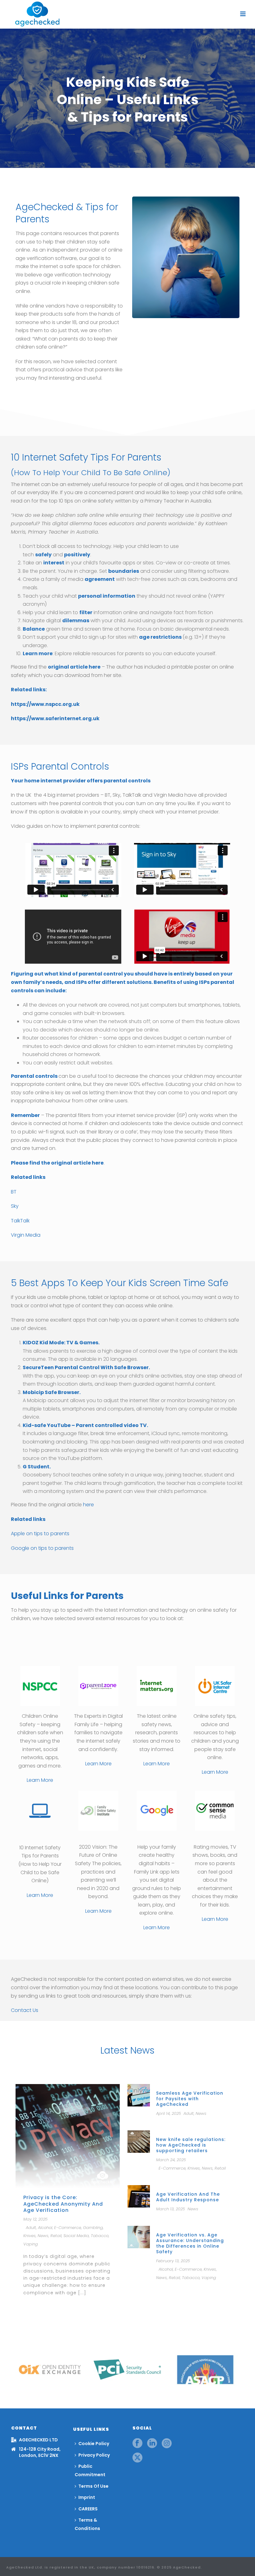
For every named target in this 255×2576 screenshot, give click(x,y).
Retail (56, 2236)
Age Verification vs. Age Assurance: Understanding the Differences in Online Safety (190, 2243)
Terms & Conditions (87, 2524)
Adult (31, 2228)
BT (14, 1192)
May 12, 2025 (35, 2219)
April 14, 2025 (169, 2113)
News (43, 2236)
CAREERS (88, 2509)
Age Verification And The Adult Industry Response (188, 2197)
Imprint (87, 2497)
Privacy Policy (94, 2455)
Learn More (40, 1780)
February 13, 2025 (173, 2261)
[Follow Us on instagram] (167, 2444)
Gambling (93, 2228)
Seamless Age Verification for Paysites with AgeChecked (190, 2099)
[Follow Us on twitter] (137, 2458)
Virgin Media (26, 1235)
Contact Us (25, 2010)
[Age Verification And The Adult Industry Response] (139, 2196)
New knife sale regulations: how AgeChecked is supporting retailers (191, 2145)
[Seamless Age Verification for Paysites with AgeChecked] (139, 2095)
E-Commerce (68, 2228)
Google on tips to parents (42, 1548)
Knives (30, 2236)
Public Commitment (90, 2470)
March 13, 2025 (171, 2209)
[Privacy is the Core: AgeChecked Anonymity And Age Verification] (68, 2136)
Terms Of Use (93, 2486)
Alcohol (45, 2228)
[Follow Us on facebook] (137, 2444)
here (88, 1505)
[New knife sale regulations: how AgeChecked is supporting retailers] (139, 2141)
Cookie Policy (94, 2444)
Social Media (76, 2236)
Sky (15, 1206)
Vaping (31, 2244)
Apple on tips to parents (40, 1534)
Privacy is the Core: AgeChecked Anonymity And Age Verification (63, 2204)
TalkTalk (20, 1221)
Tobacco (100, 2236)
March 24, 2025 (171, 2160)
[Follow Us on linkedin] (152, 2444)
